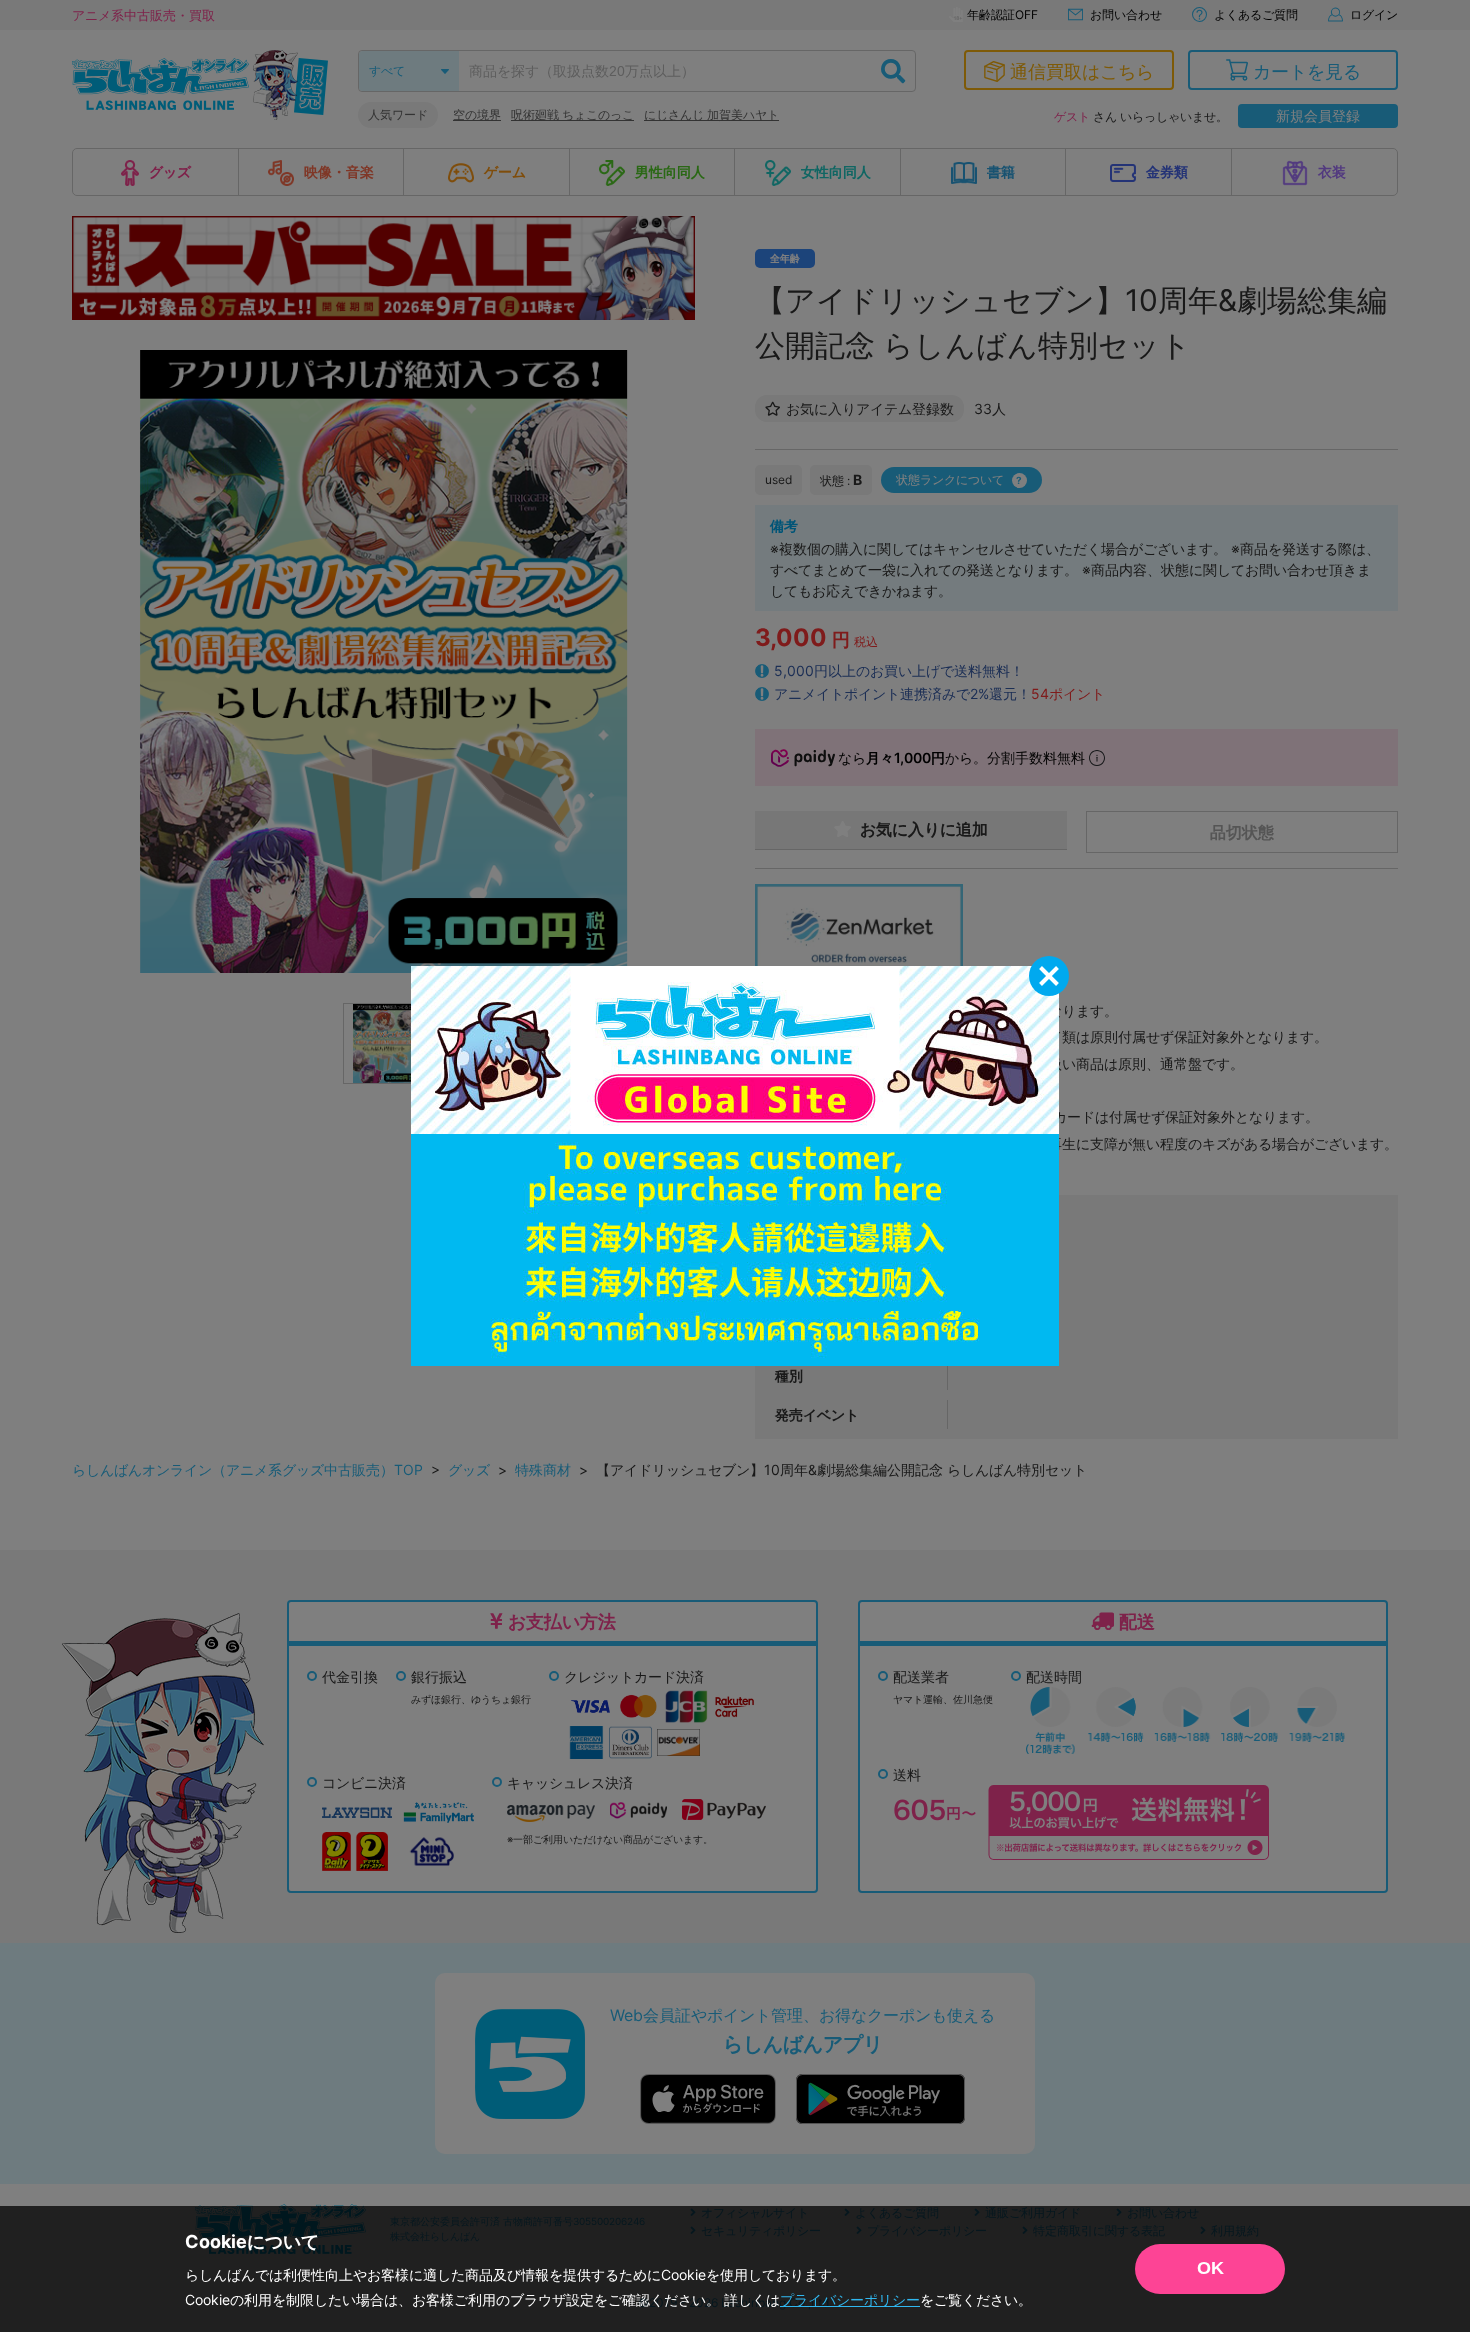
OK (1210, 2268)
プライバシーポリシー (850, 2299)
